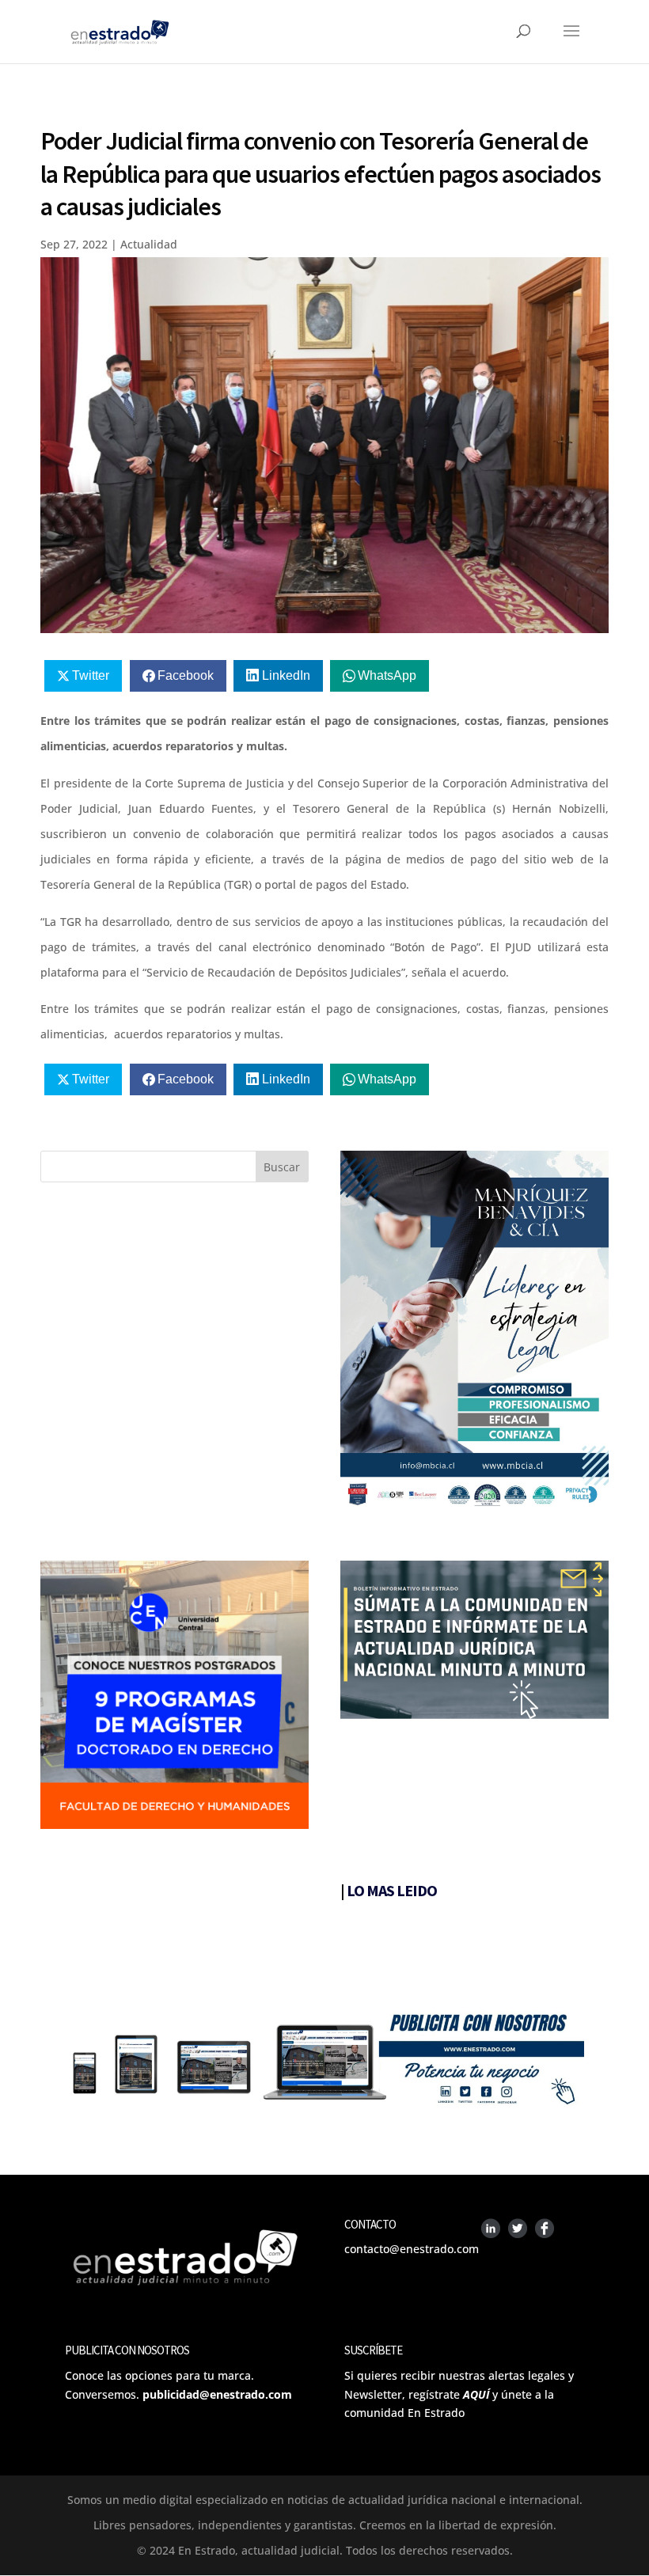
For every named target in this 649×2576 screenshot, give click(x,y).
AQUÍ (476, 2394)
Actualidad (149, 244)
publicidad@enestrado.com (217, 2394)
